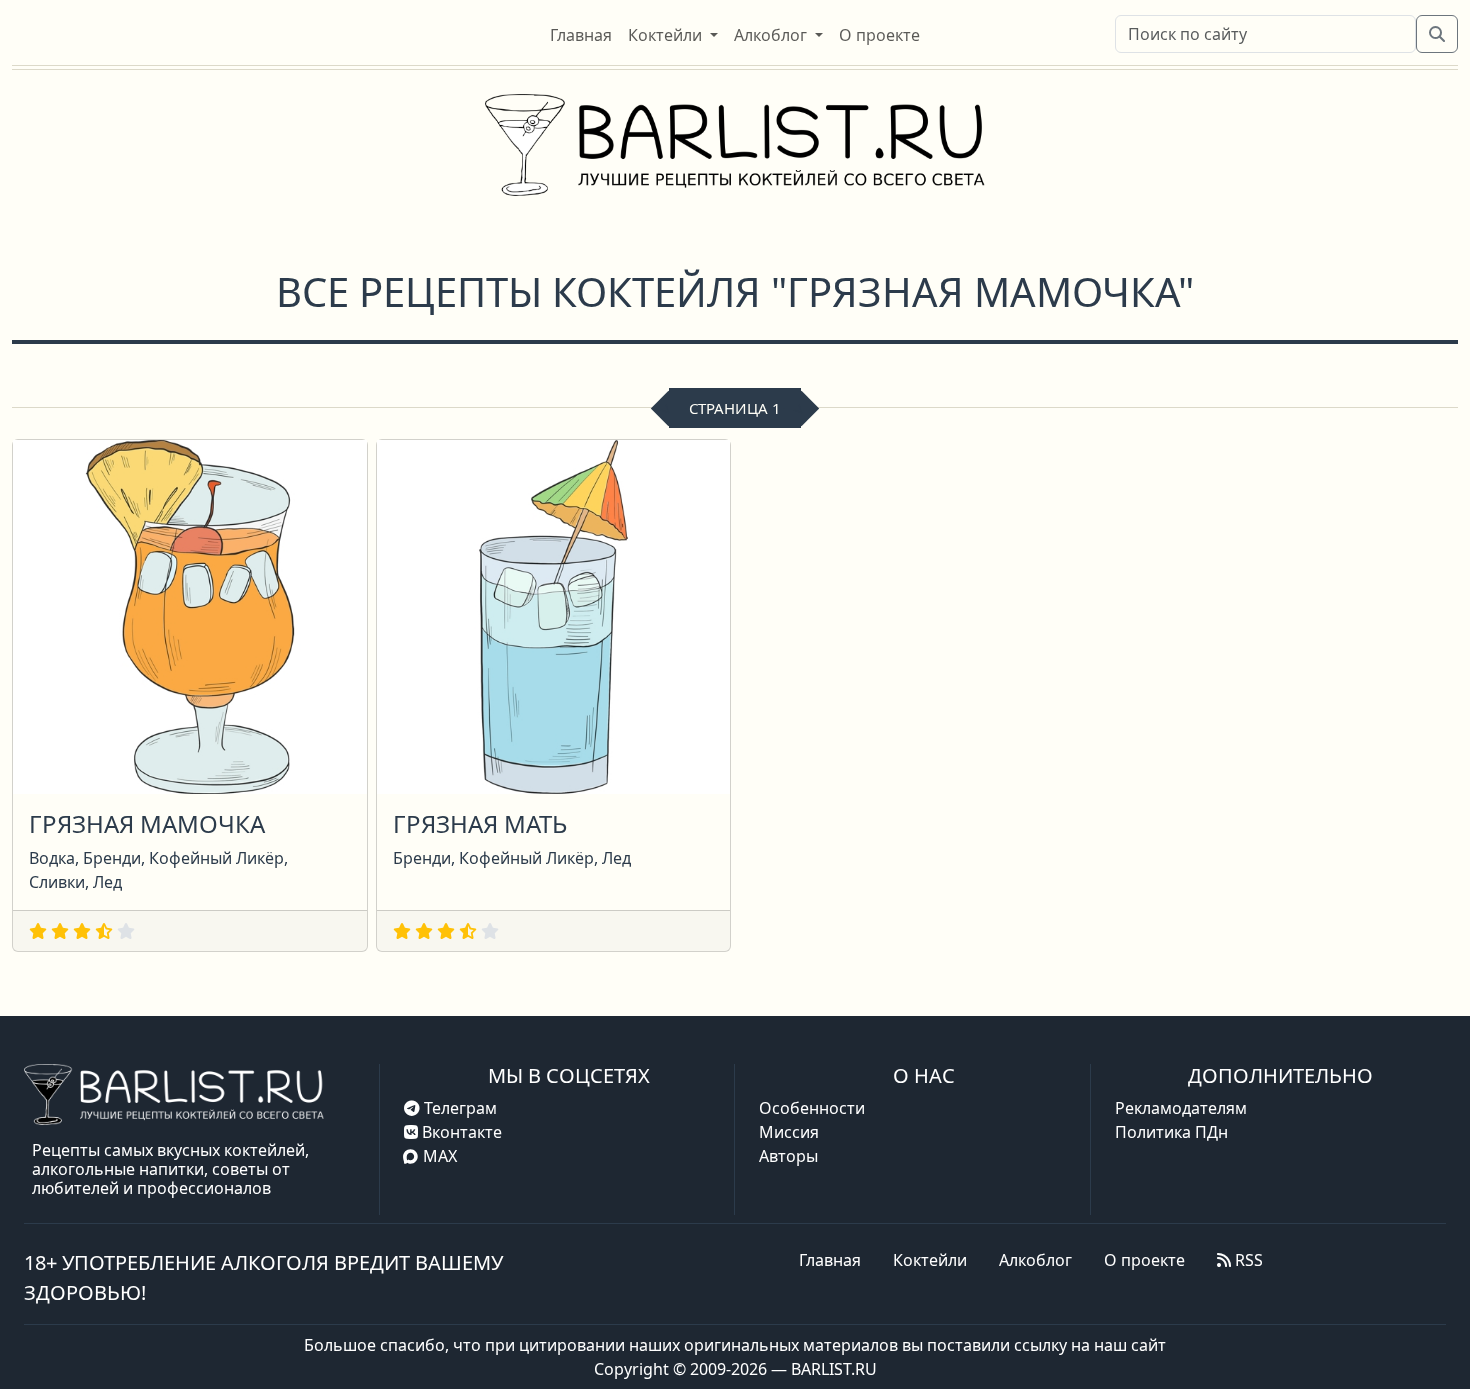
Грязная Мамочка (147, 823)
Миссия (789, 1132)
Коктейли (930, 1260)
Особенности (812, 1108)
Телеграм (458, 1108)
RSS (1247, 1260)
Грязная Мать (480, 823)
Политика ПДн (1171, 1132)
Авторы (788, 1156)
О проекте (1144, 1260)
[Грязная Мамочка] (190, 615)
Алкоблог (1035, 1260)
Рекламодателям (1181, 1108)
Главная (830, 1260)
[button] (673, 35)
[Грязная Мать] (554, 615)
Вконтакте (460, 1132)
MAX (440, 1156)
